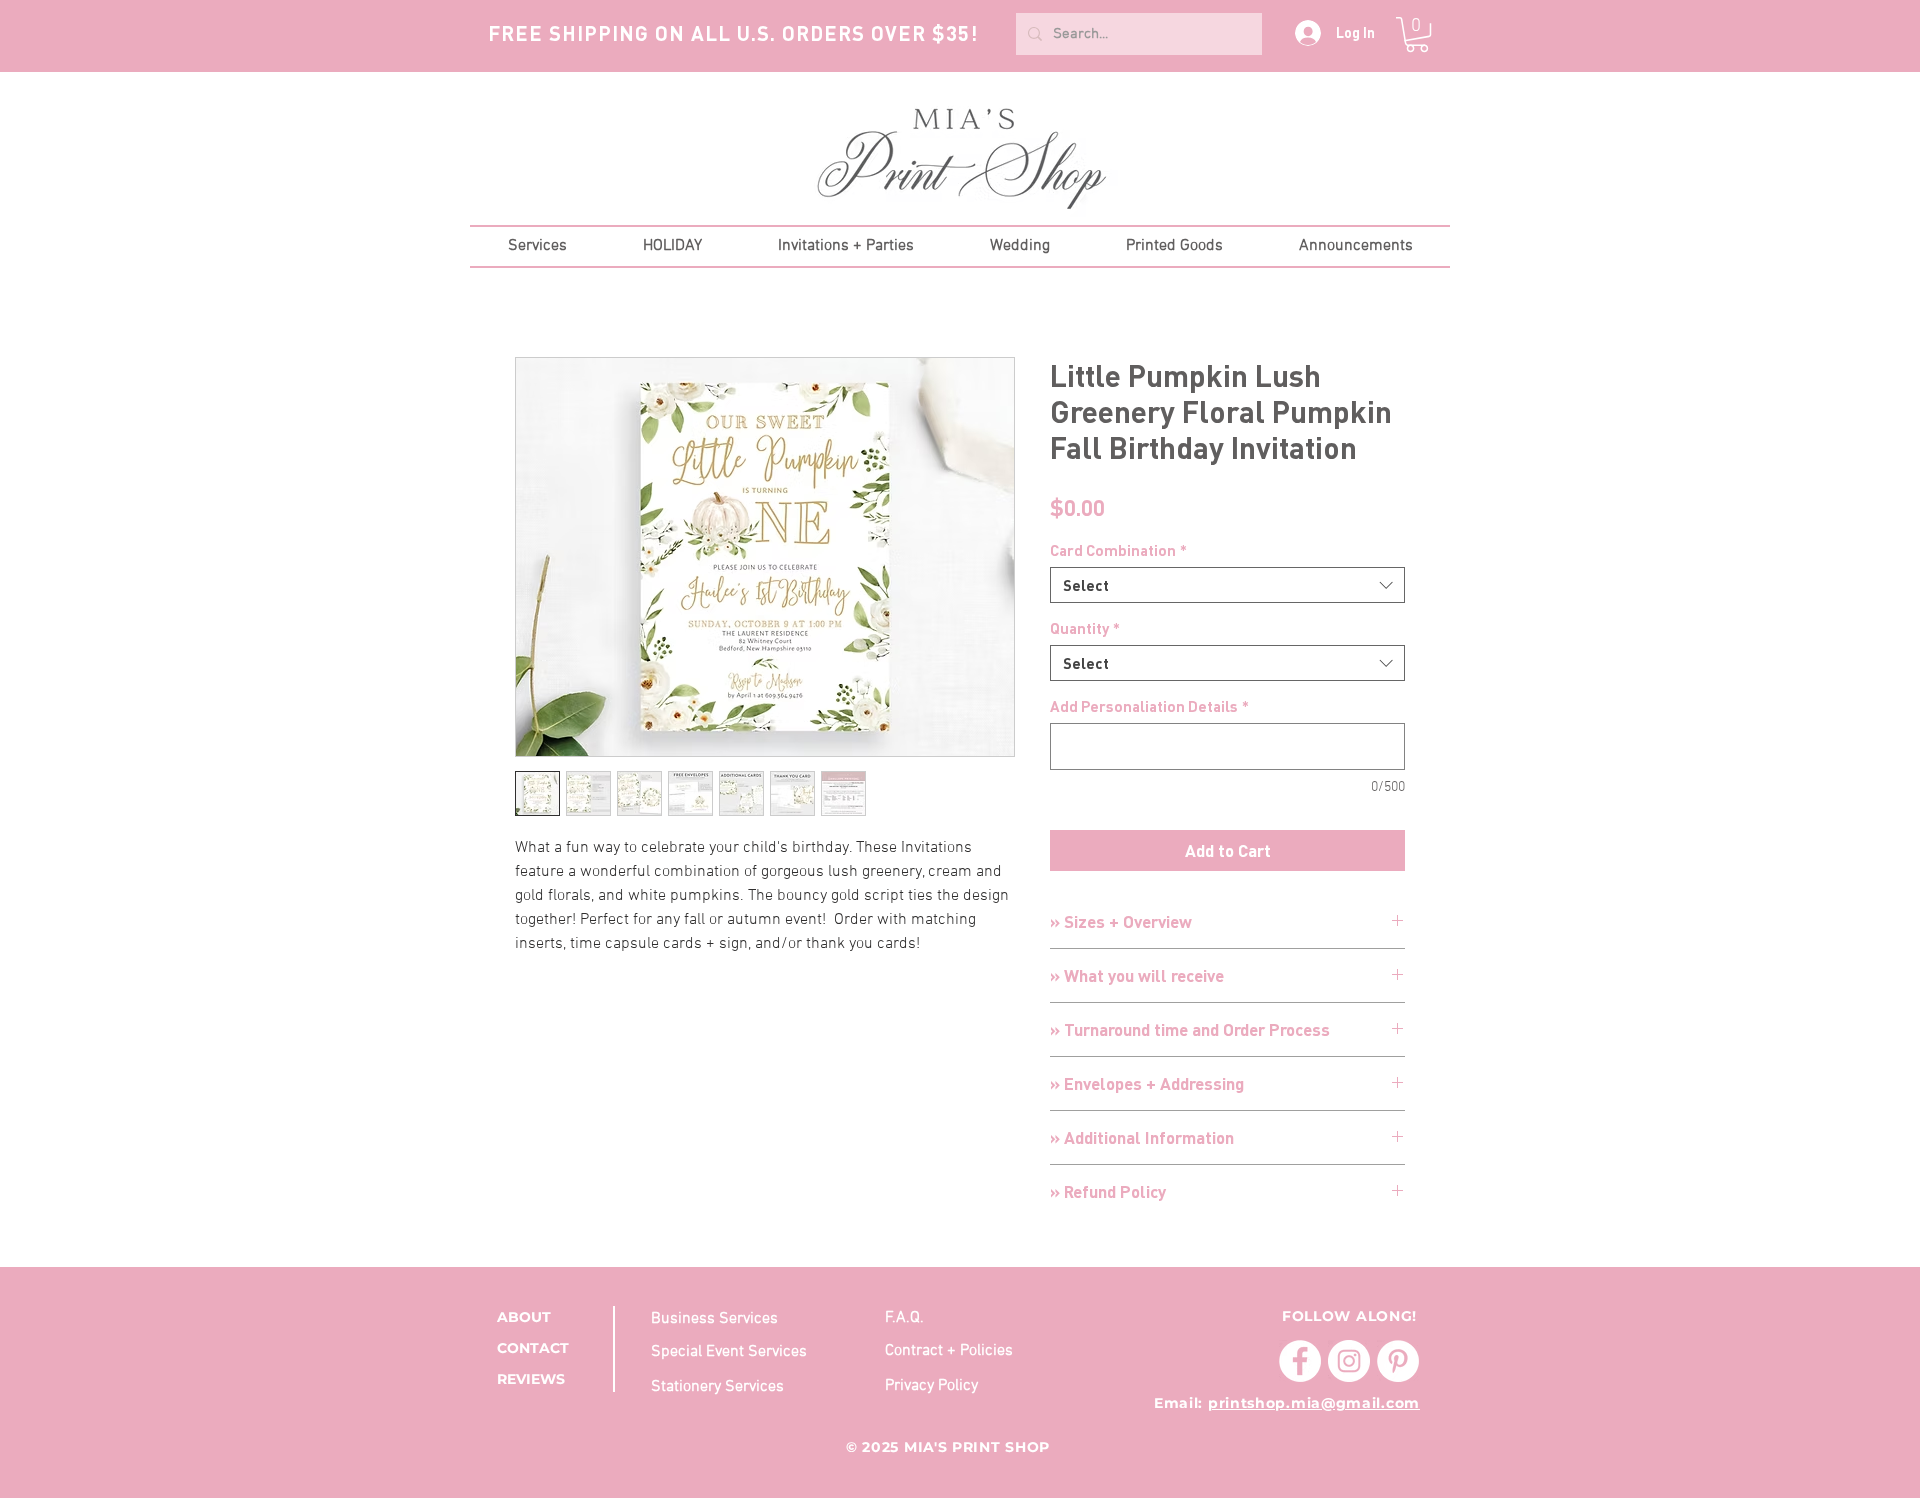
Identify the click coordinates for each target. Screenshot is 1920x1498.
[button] (1417, 34)
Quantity (1085, 628)
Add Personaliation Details (1149, 706)
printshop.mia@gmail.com (1314, 1403)
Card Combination (1118, 550)
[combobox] (1227, 585)
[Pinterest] (1398, 1361)
